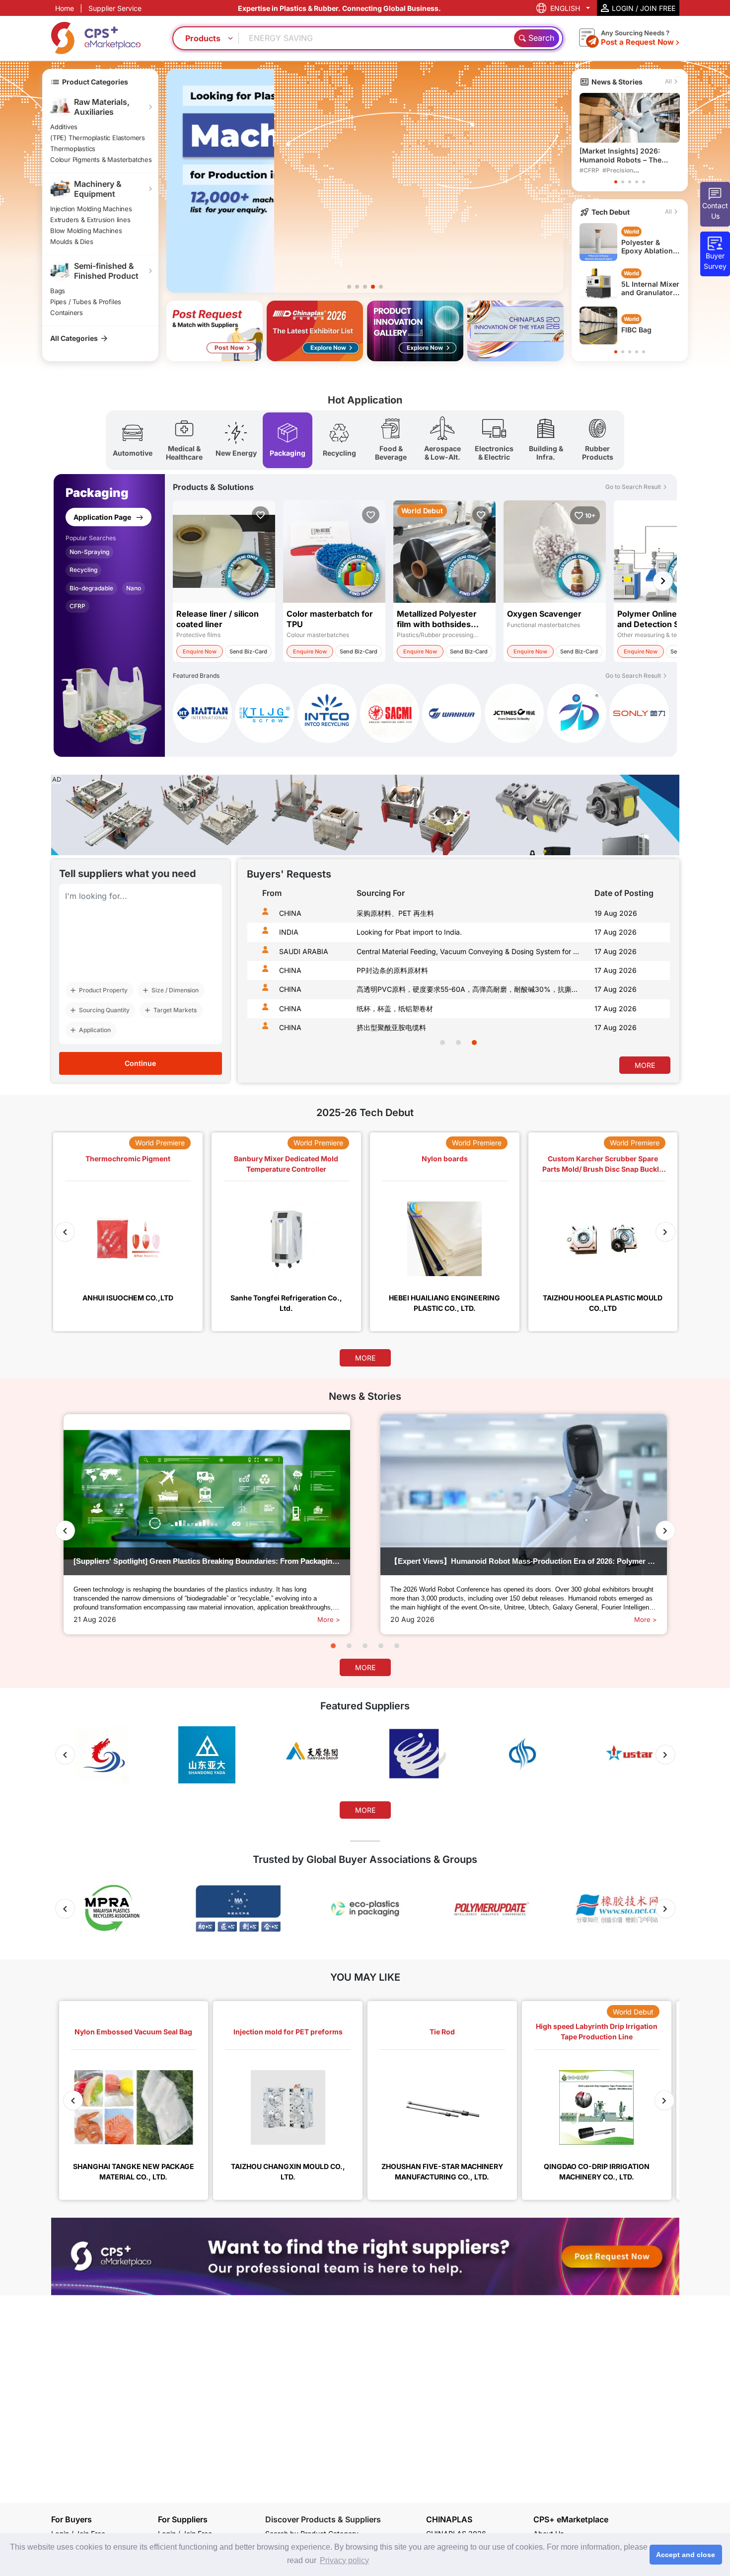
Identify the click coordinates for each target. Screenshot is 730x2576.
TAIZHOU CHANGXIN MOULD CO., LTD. (288, 2171)
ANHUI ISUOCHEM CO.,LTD (128, 1298)
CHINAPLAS (449, 2520)
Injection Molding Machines (91, 209)
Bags (58, 291)
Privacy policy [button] (344, 2560)
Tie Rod (442, 2032)
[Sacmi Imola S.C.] (390, 715)
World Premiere (160, 1143)
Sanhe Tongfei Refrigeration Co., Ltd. (286, 1303)
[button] (349, 287)
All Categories (74, 338)
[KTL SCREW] (264, 715)
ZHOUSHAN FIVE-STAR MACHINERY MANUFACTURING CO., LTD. (442, 2171)
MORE (645, 1065)
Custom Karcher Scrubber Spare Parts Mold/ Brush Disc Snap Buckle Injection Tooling (603, 1164)
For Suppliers (183, 2519)
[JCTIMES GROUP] (514, 715)
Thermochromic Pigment (128, 1159)
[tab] (133, 440)
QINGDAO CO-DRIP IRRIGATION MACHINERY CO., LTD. (597, 2171)
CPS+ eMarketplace (571, 2520)
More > (329, 1619)
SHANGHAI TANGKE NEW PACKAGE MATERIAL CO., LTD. (134, 2171)
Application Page (103, 517)
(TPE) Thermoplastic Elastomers (98, 138)
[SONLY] (639, 713)
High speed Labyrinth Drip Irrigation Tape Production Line (597, 2031)
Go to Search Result (633, 487)
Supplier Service (115, 8)
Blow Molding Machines (86, 231)
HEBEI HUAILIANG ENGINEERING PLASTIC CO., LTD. (444, 1303)
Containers (67, 313)
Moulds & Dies (72, 241)
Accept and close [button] (686, 2555)
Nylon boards (445, 1159)
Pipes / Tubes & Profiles (86, 302)
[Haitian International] (202, 715)
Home (65, 8)
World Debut (633, 2012)
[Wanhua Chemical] (452, 715)
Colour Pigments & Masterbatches (101, 160)
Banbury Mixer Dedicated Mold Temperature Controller (286, 1164)
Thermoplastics (73, 149)
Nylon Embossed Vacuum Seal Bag (133, 2032)
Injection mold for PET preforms (288, 2032)
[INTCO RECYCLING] (327, 715)
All (668, 81)
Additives (64, 127)
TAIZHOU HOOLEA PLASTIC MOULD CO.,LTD (603, 1303)
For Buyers (72, 2519)
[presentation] (256, 974)
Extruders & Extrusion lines (90, 220)
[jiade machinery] (577, 715)
